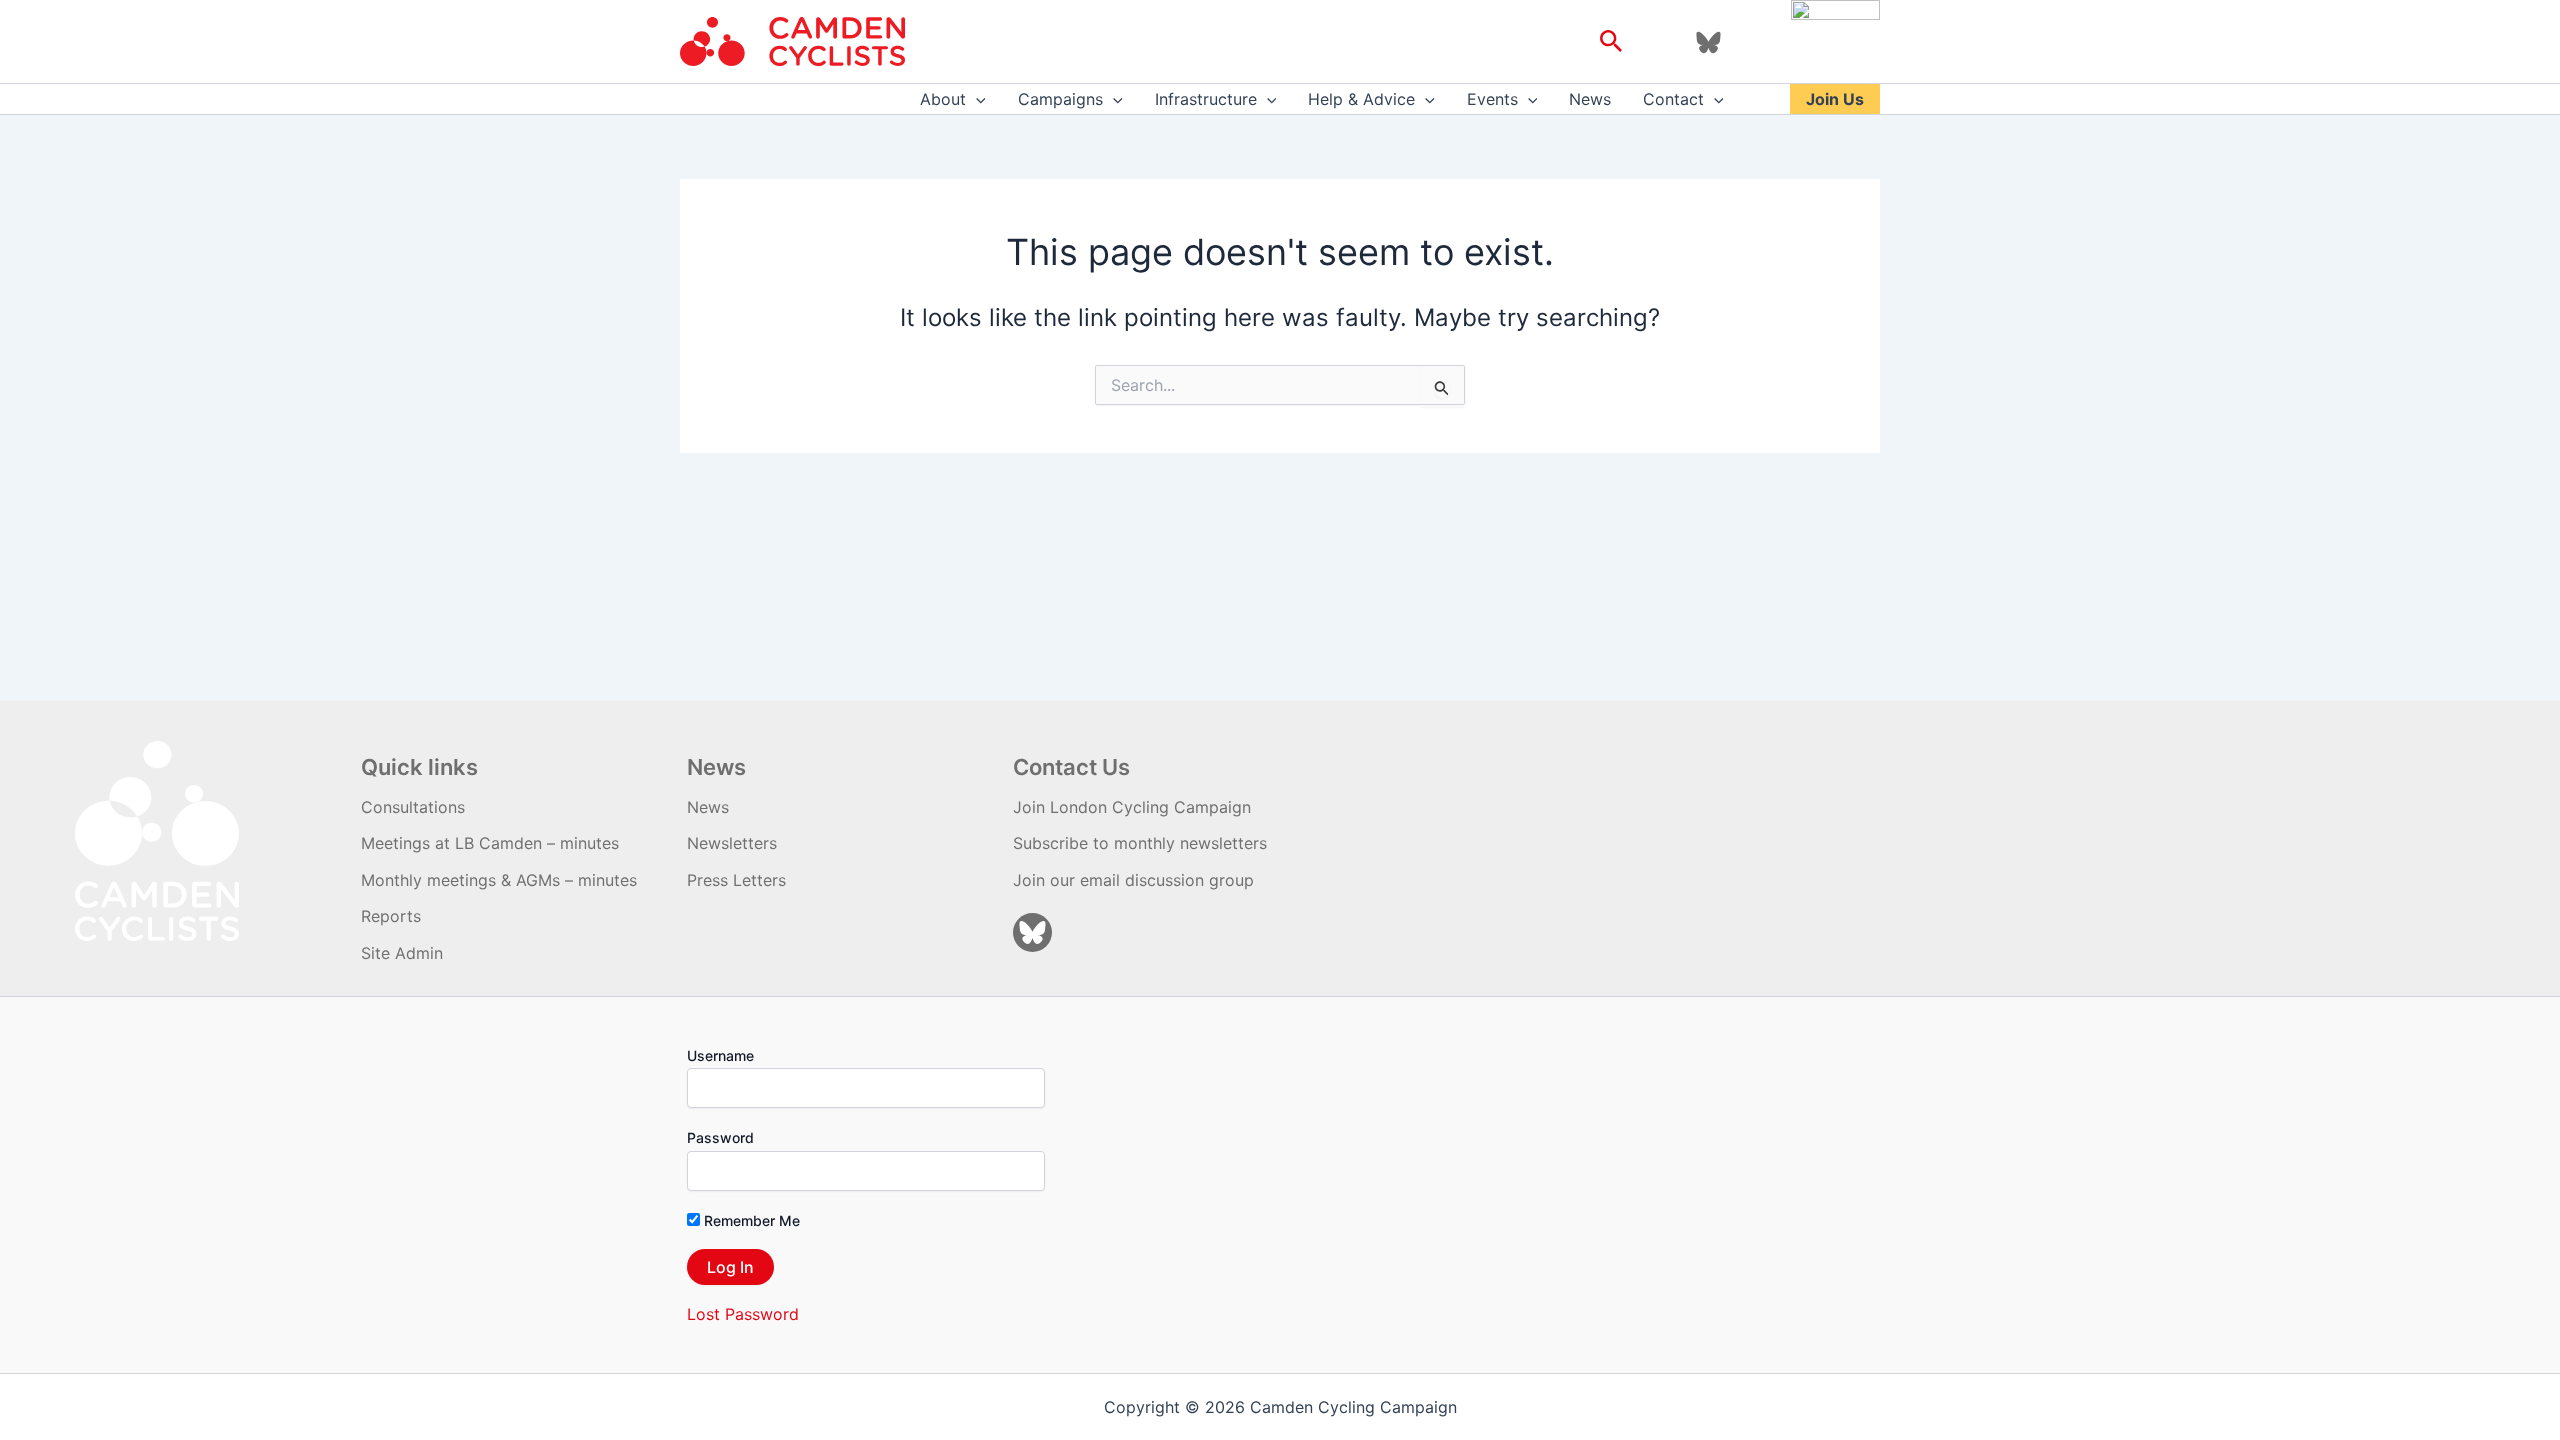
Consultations (413, 807)
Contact (1673, 99)
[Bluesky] (1708, 42)
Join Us (1835, 99)
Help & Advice (1361, 99)
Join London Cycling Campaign (1132, 807)
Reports (391, 916)
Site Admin (402, 953)
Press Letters (736, 880)
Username (720, 1055)
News (1590, 99)
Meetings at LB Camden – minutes (490, 843)
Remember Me (750, 1220)
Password (720, 1137)
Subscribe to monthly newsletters (1140, 843)
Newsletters (732, 843)
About (943, 99)
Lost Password (743, 1314)
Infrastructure (1206, 99)
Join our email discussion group (1133, 880)
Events (1492, 99)
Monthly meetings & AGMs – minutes (499, 880)
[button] (1611, 42)
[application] (976, 99)
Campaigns (1060, 99)
